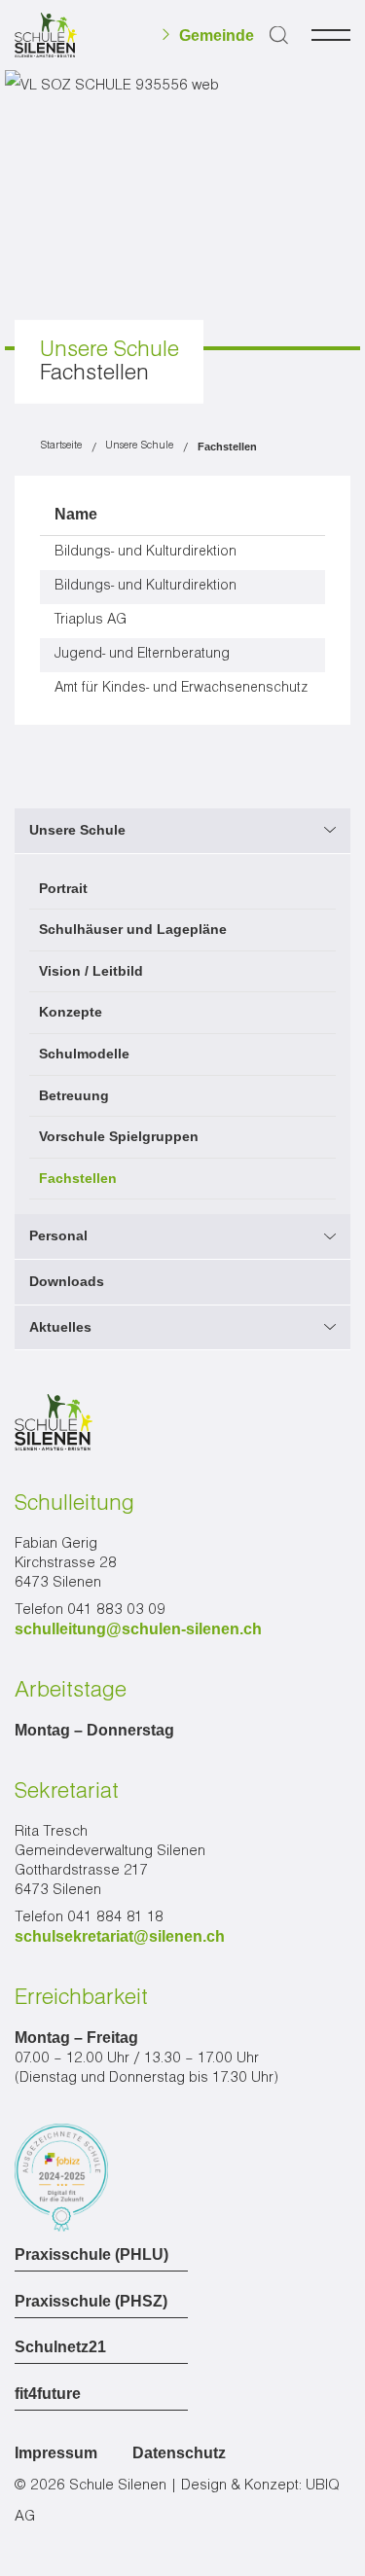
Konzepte (71, 1012)
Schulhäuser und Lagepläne (133, 929)
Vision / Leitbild (91, 971)
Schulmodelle (84, 1054)
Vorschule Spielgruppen (119, 1136)
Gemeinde (217, 36)
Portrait (63, 888)
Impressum (56, 2453)
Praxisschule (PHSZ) (91, 2302)
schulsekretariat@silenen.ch (120, 1936)
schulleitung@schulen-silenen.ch (138, 1629)
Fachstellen (78, 1178)
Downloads (67, 1281)
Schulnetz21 (60, 2347)
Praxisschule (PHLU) (91, 2255)
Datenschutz (179, 2453)
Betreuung (74, 1095)
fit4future (48, 2394)
